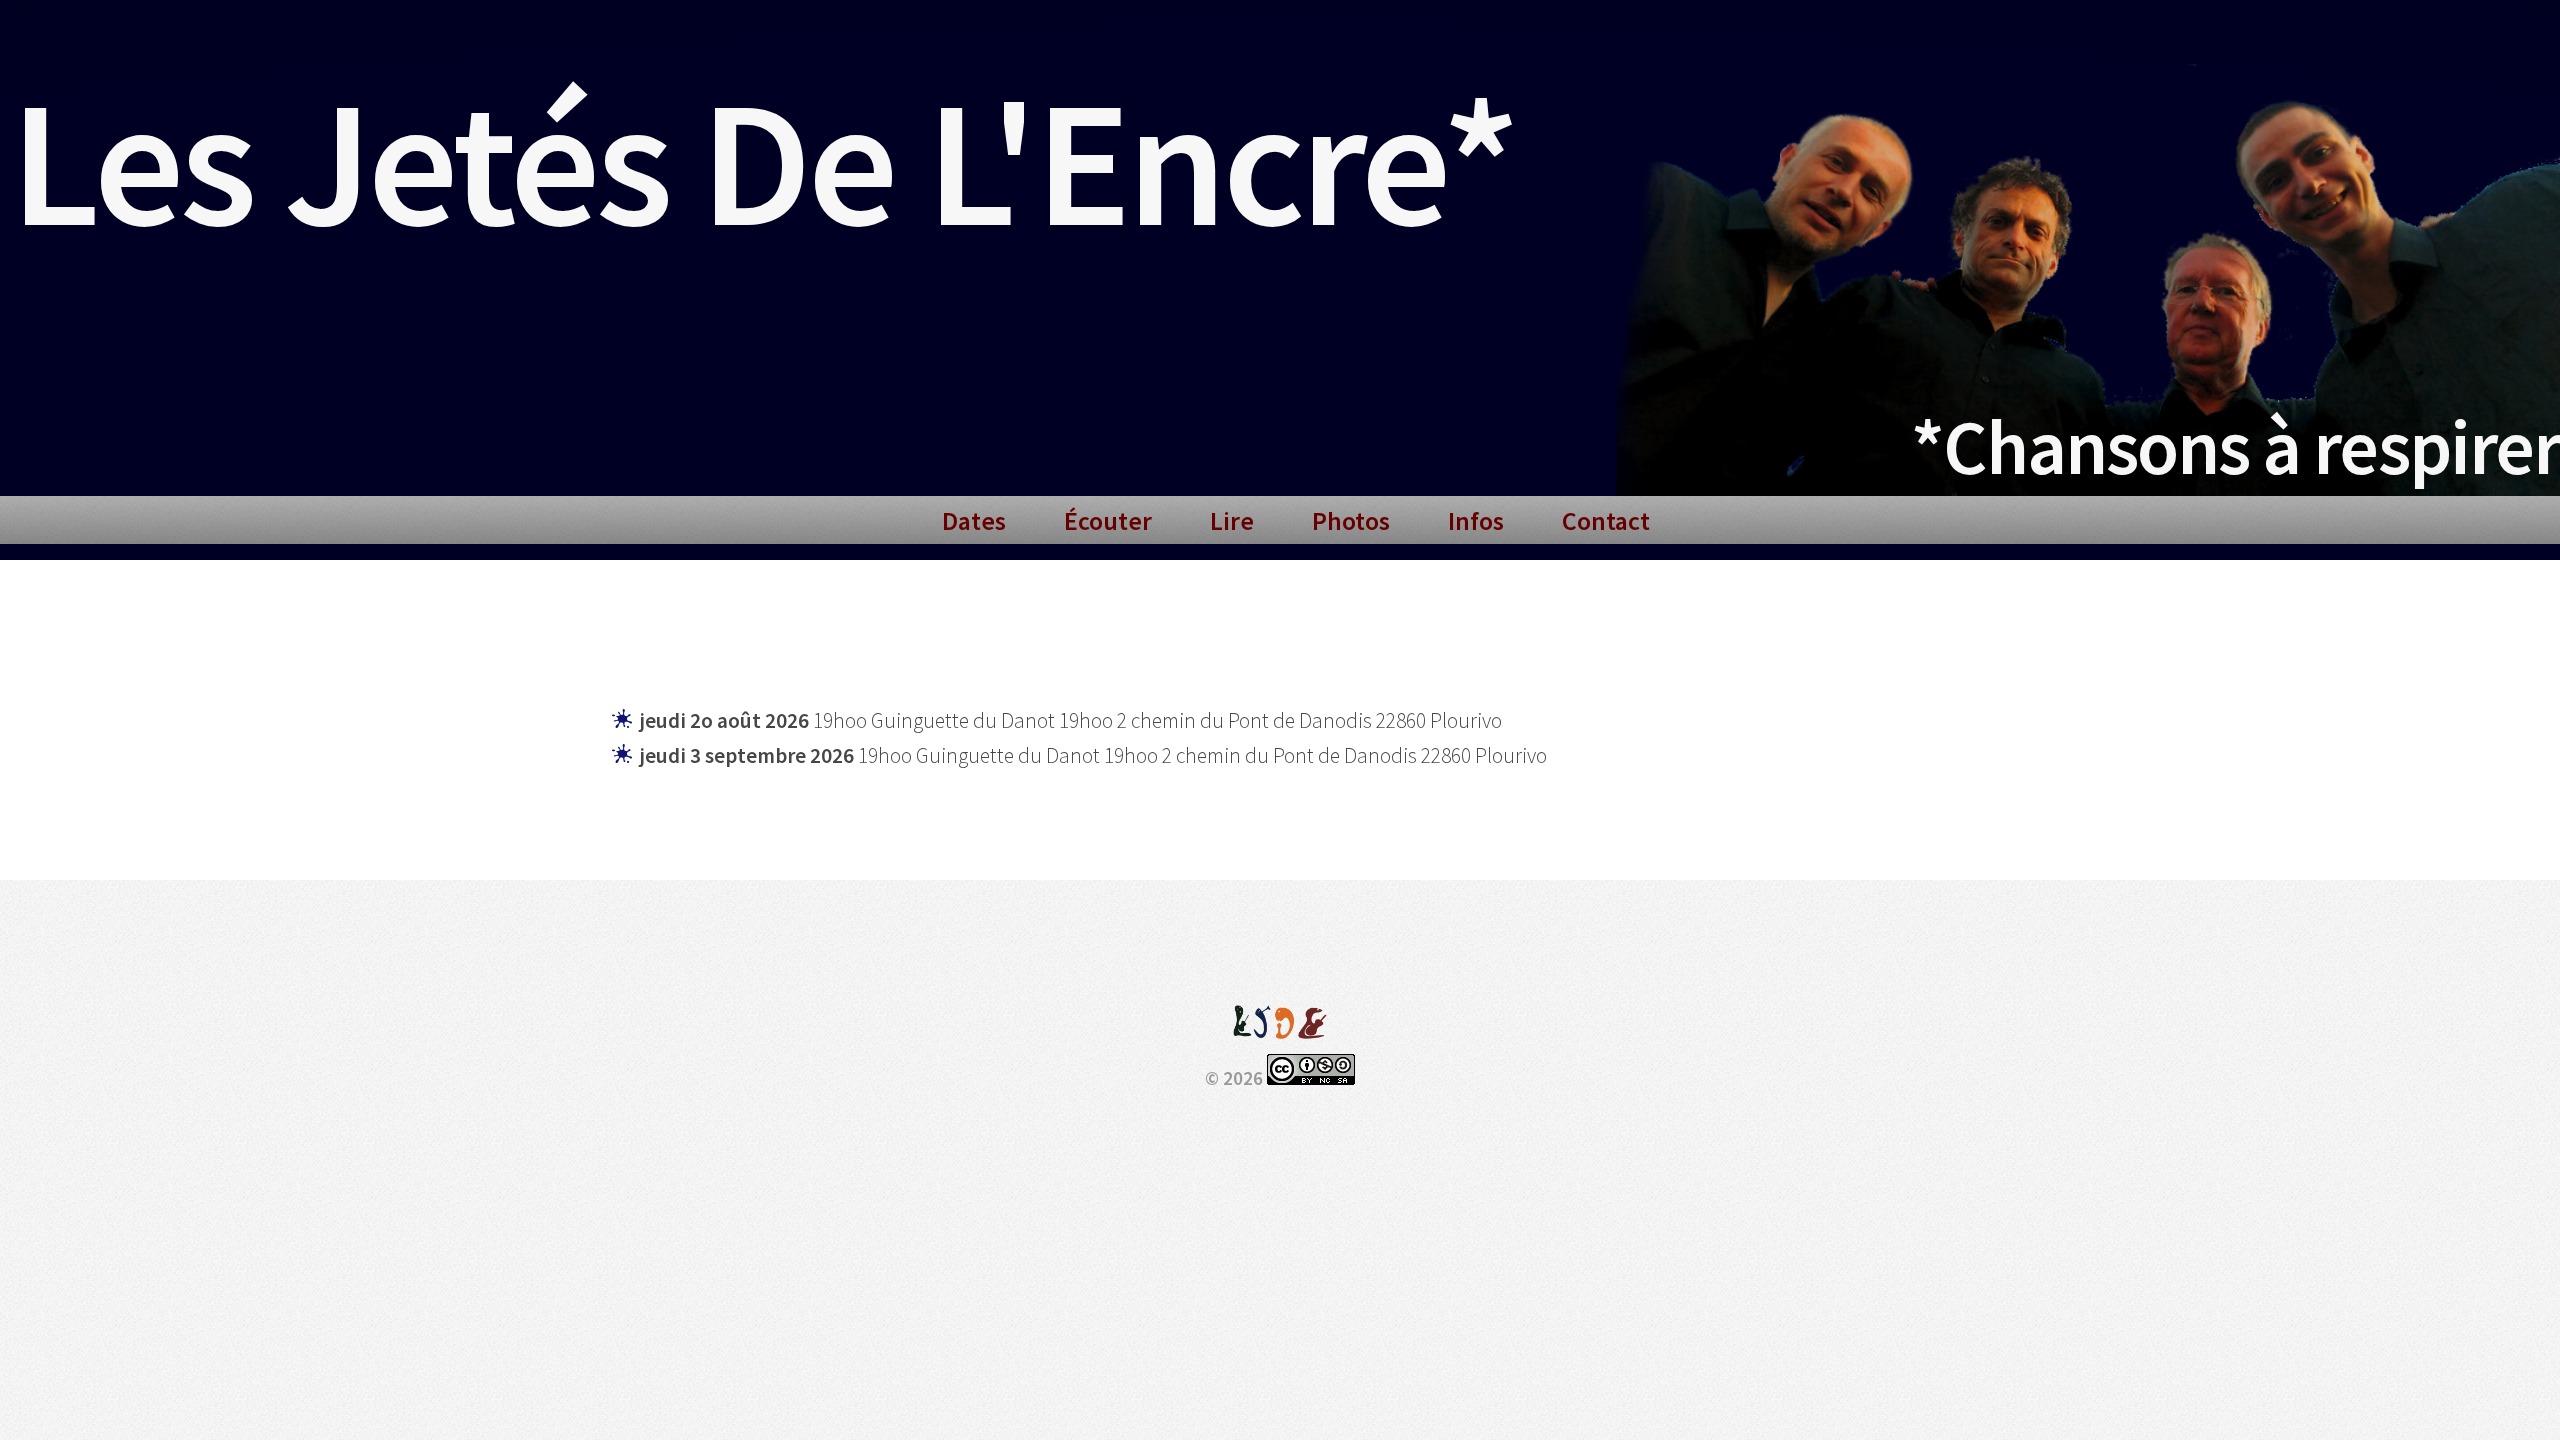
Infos (1476, 520)
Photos (1351, 520)
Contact (1606, 520)
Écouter (1108, 520)
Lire (1232, 520)
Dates (974, 520)
